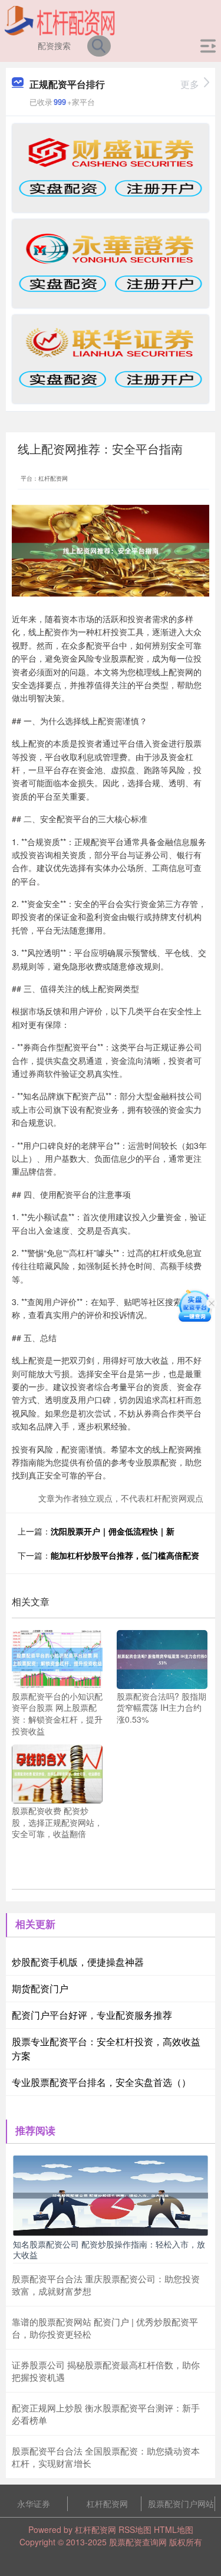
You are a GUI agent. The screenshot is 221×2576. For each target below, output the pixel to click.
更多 (190, 84)
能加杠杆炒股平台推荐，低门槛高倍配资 (125, 1555)
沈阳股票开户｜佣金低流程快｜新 (113, 1531)
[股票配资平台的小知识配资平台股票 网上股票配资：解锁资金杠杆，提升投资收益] (57, 1658)
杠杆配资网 (107, 2503)
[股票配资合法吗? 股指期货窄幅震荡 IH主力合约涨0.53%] (162, 1658)
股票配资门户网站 (181, 2503)
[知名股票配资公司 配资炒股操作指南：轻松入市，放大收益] (111, 2194)
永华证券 (34, 2503)
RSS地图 (135, 2529)
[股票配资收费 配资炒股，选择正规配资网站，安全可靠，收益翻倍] (57, 1773)
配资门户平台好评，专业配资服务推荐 (92, 2015)
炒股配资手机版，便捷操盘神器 (78, 1962)
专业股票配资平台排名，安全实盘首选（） (101, 2082)
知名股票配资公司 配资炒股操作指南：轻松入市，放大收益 (109, 2249)
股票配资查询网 (138, 2542)
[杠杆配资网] (60, 19)
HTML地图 (174, 2529)
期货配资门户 (40, 1988)
